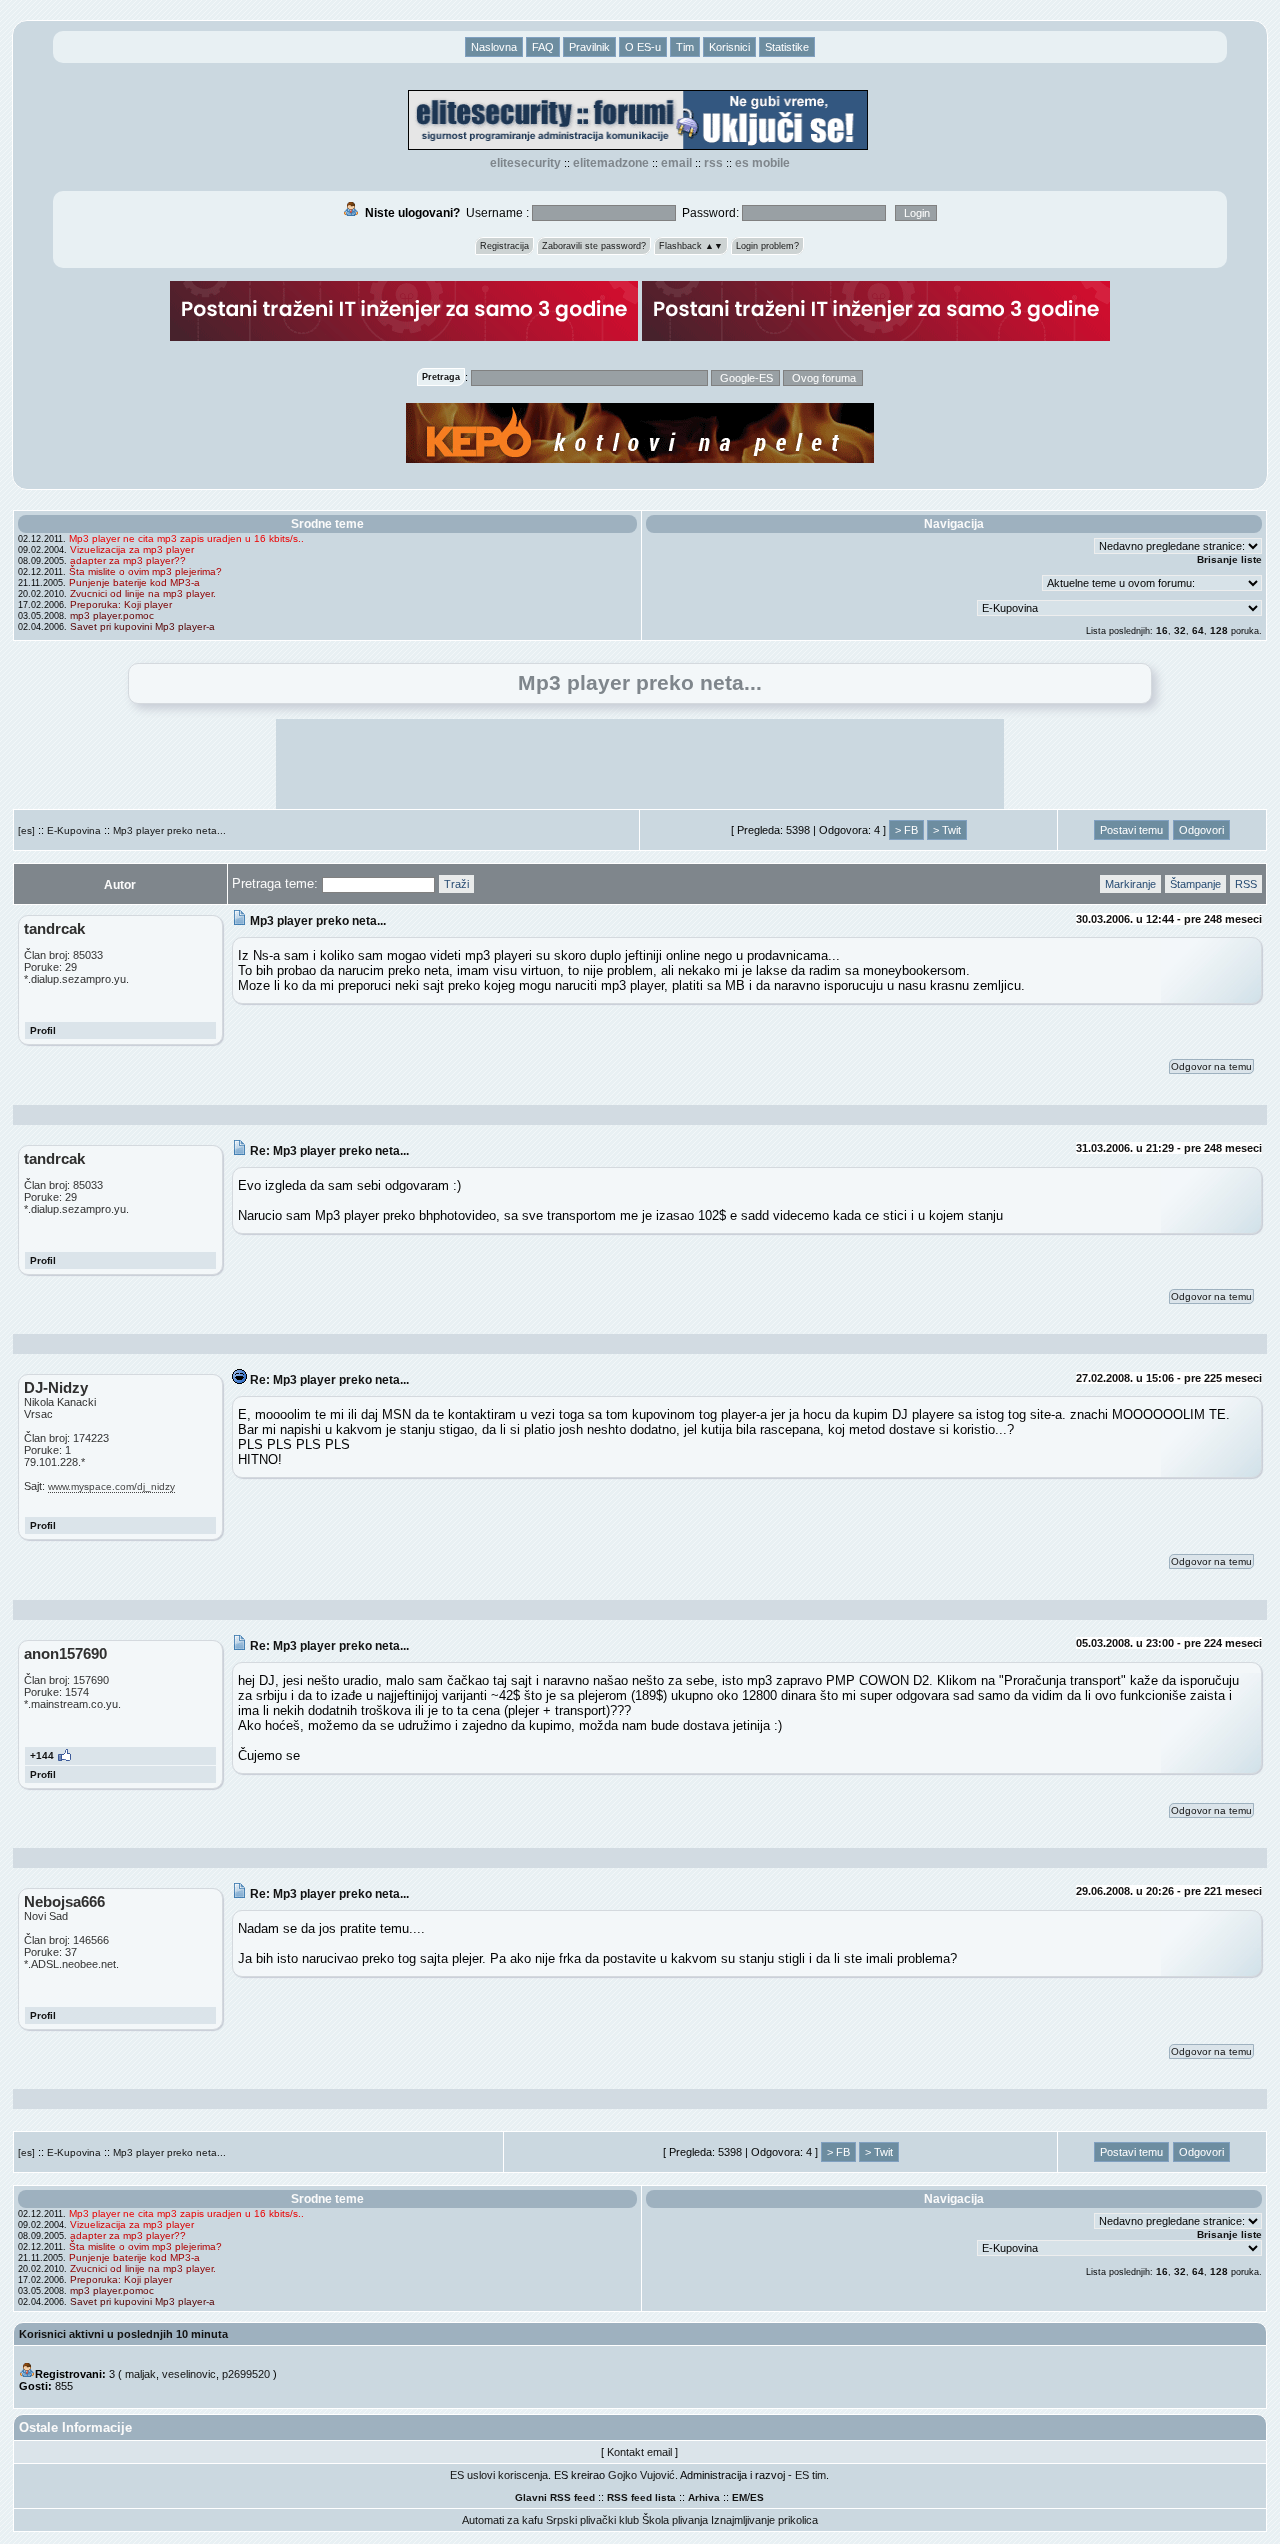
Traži (456, 884)
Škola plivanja (675, 2520)
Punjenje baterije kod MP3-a (134, 582)
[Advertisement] (640, 764)
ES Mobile (762, 163)
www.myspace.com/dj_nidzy (111, 1486)
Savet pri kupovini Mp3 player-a (142, 626)
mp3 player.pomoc (112, 615)
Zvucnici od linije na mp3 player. (143, 593)
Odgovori (1201, 830)
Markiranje (1130, 884)
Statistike (787, 47)
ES (757, 2497)
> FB (906, 830)
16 (1162, 630)
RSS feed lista (641, 2497)
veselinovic (189, 2374)
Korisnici (729, 47)
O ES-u (643, 47)
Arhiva (704, 2497)
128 (1219, 630)
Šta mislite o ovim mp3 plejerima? (145, 571)
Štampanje (1195, 884)
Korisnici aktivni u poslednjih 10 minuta (123, 2334)
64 (1198, 630)
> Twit (947, 830)
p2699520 (246, 2374)
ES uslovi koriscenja (499, 2475)
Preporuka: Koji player (121, 604)
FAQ (543, 47)
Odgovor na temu (1211, 1066)
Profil (43, 1030)
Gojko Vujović (641, 2475)
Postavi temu (1131, 830)
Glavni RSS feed (555, 2497)
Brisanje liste (1229, 559)
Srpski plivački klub (592, 2520)
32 (1180, 630)
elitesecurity (525, 163)
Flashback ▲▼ (691, 246)
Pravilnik (589, 47)
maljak (140, 2374)
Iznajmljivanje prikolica (764, 2520)
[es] (26, 830)
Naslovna (494, 47)
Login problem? (767, 246)
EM (739, 2497)
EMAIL (676, 163)
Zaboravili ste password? (594, 246)
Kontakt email (639, 2452)
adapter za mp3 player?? (128, 560)
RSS (713, 163)
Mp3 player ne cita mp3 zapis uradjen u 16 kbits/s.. (186, 538)
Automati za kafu (502, 2520)
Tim (685, 47)
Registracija (504, 246)
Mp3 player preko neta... (169, 830)
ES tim (810, 2475)
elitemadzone (611, 163)
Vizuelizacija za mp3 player (132, 549)
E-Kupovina (74, 830)
